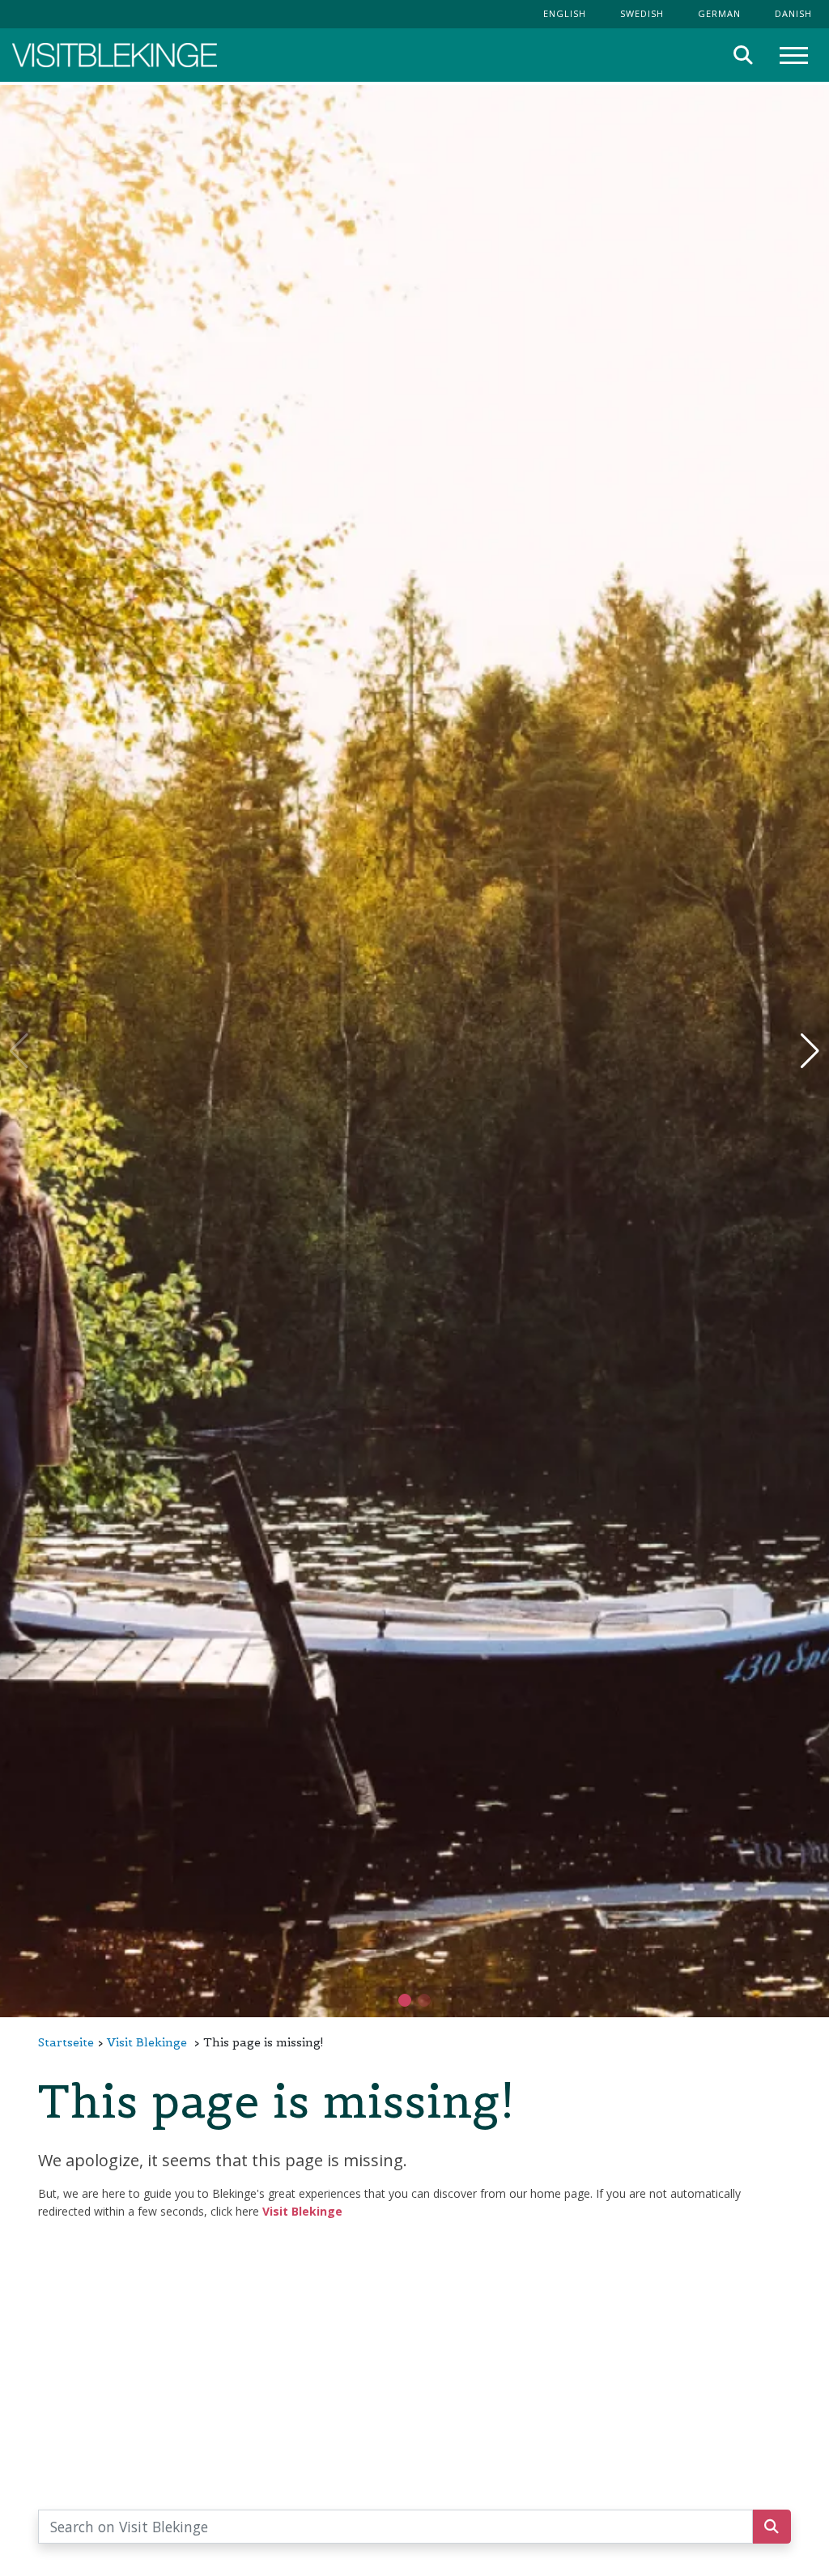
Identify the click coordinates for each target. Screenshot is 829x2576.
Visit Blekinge (147, 2042)
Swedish (642, 13)
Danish (793, 13)
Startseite (66, 2042)
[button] (424, 2000)
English (565, 13)
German (719, 13)
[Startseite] (115, 55)
